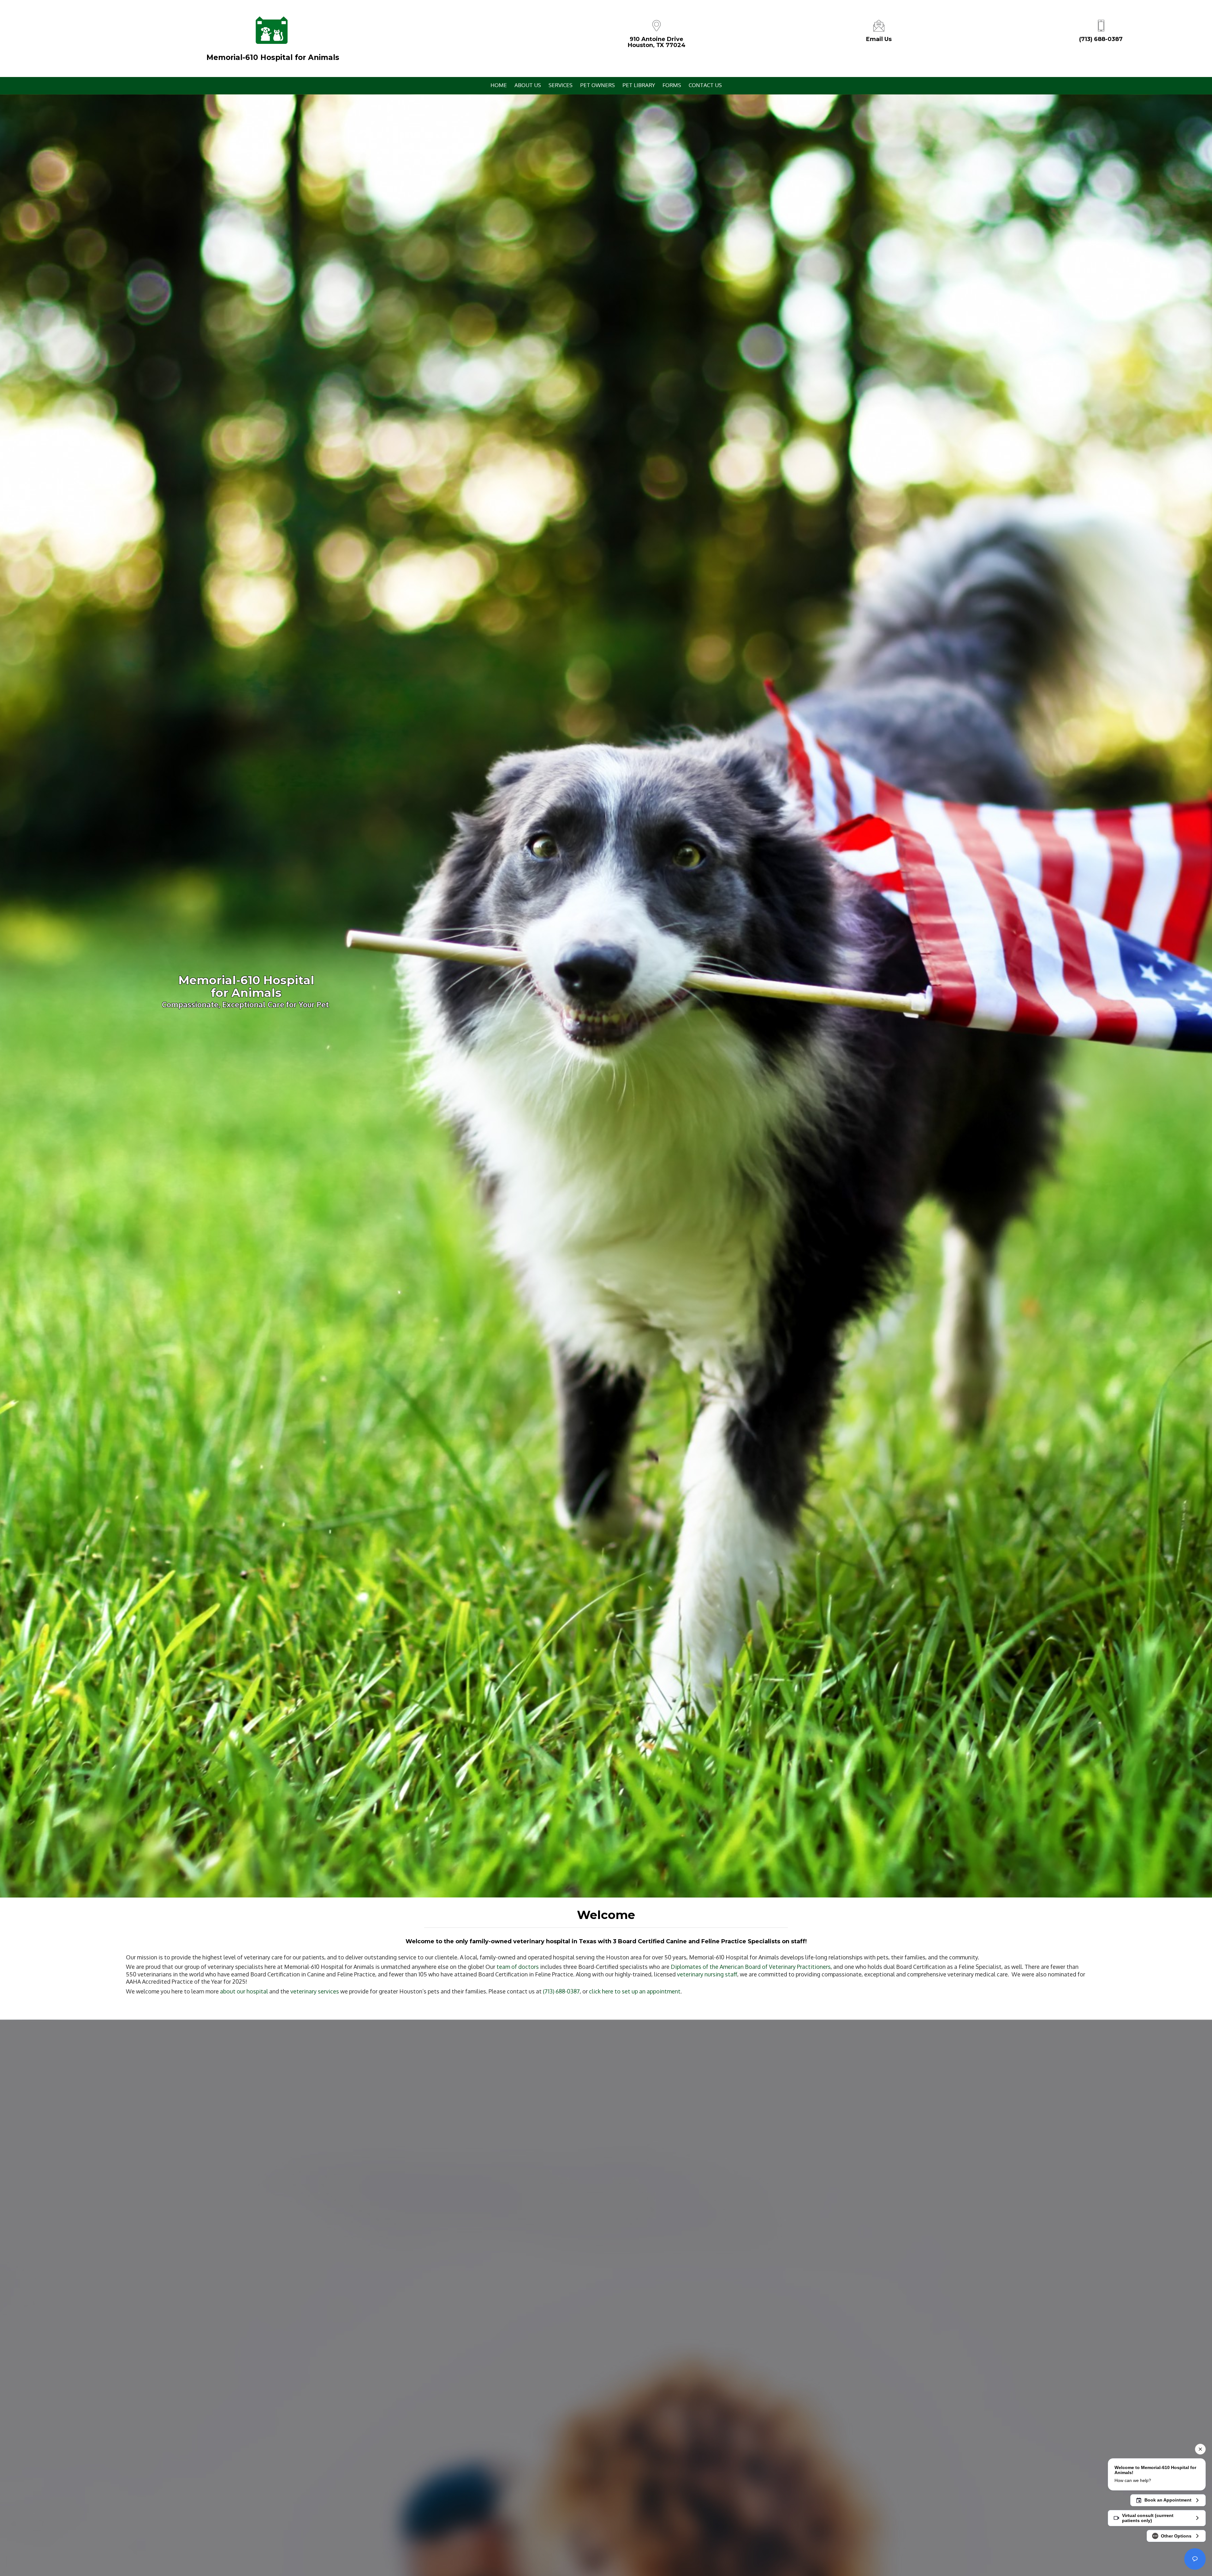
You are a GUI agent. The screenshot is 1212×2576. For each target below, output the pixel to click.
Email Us (879, 39)
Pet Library (639, 85)
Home (499, 85)
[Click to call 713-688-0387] (1101, 25)
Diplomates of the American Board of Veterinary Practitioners (751, 1967)
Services (561, 85)
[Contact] (879, 25)
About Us (528, 85)
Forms (672, 85)
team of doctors (518, 1967)
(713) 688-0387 (1101, 39)
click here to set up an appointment (635, 1991)
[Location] (656, 25)
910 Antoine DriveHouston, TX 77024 (657, 42)
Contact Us (705, 85)
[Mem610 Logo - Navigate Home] (271, 30)
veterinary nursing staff (707, 1974)
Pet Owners (597, 85)
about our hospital (244, 1991)
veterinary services (315, 1991)
